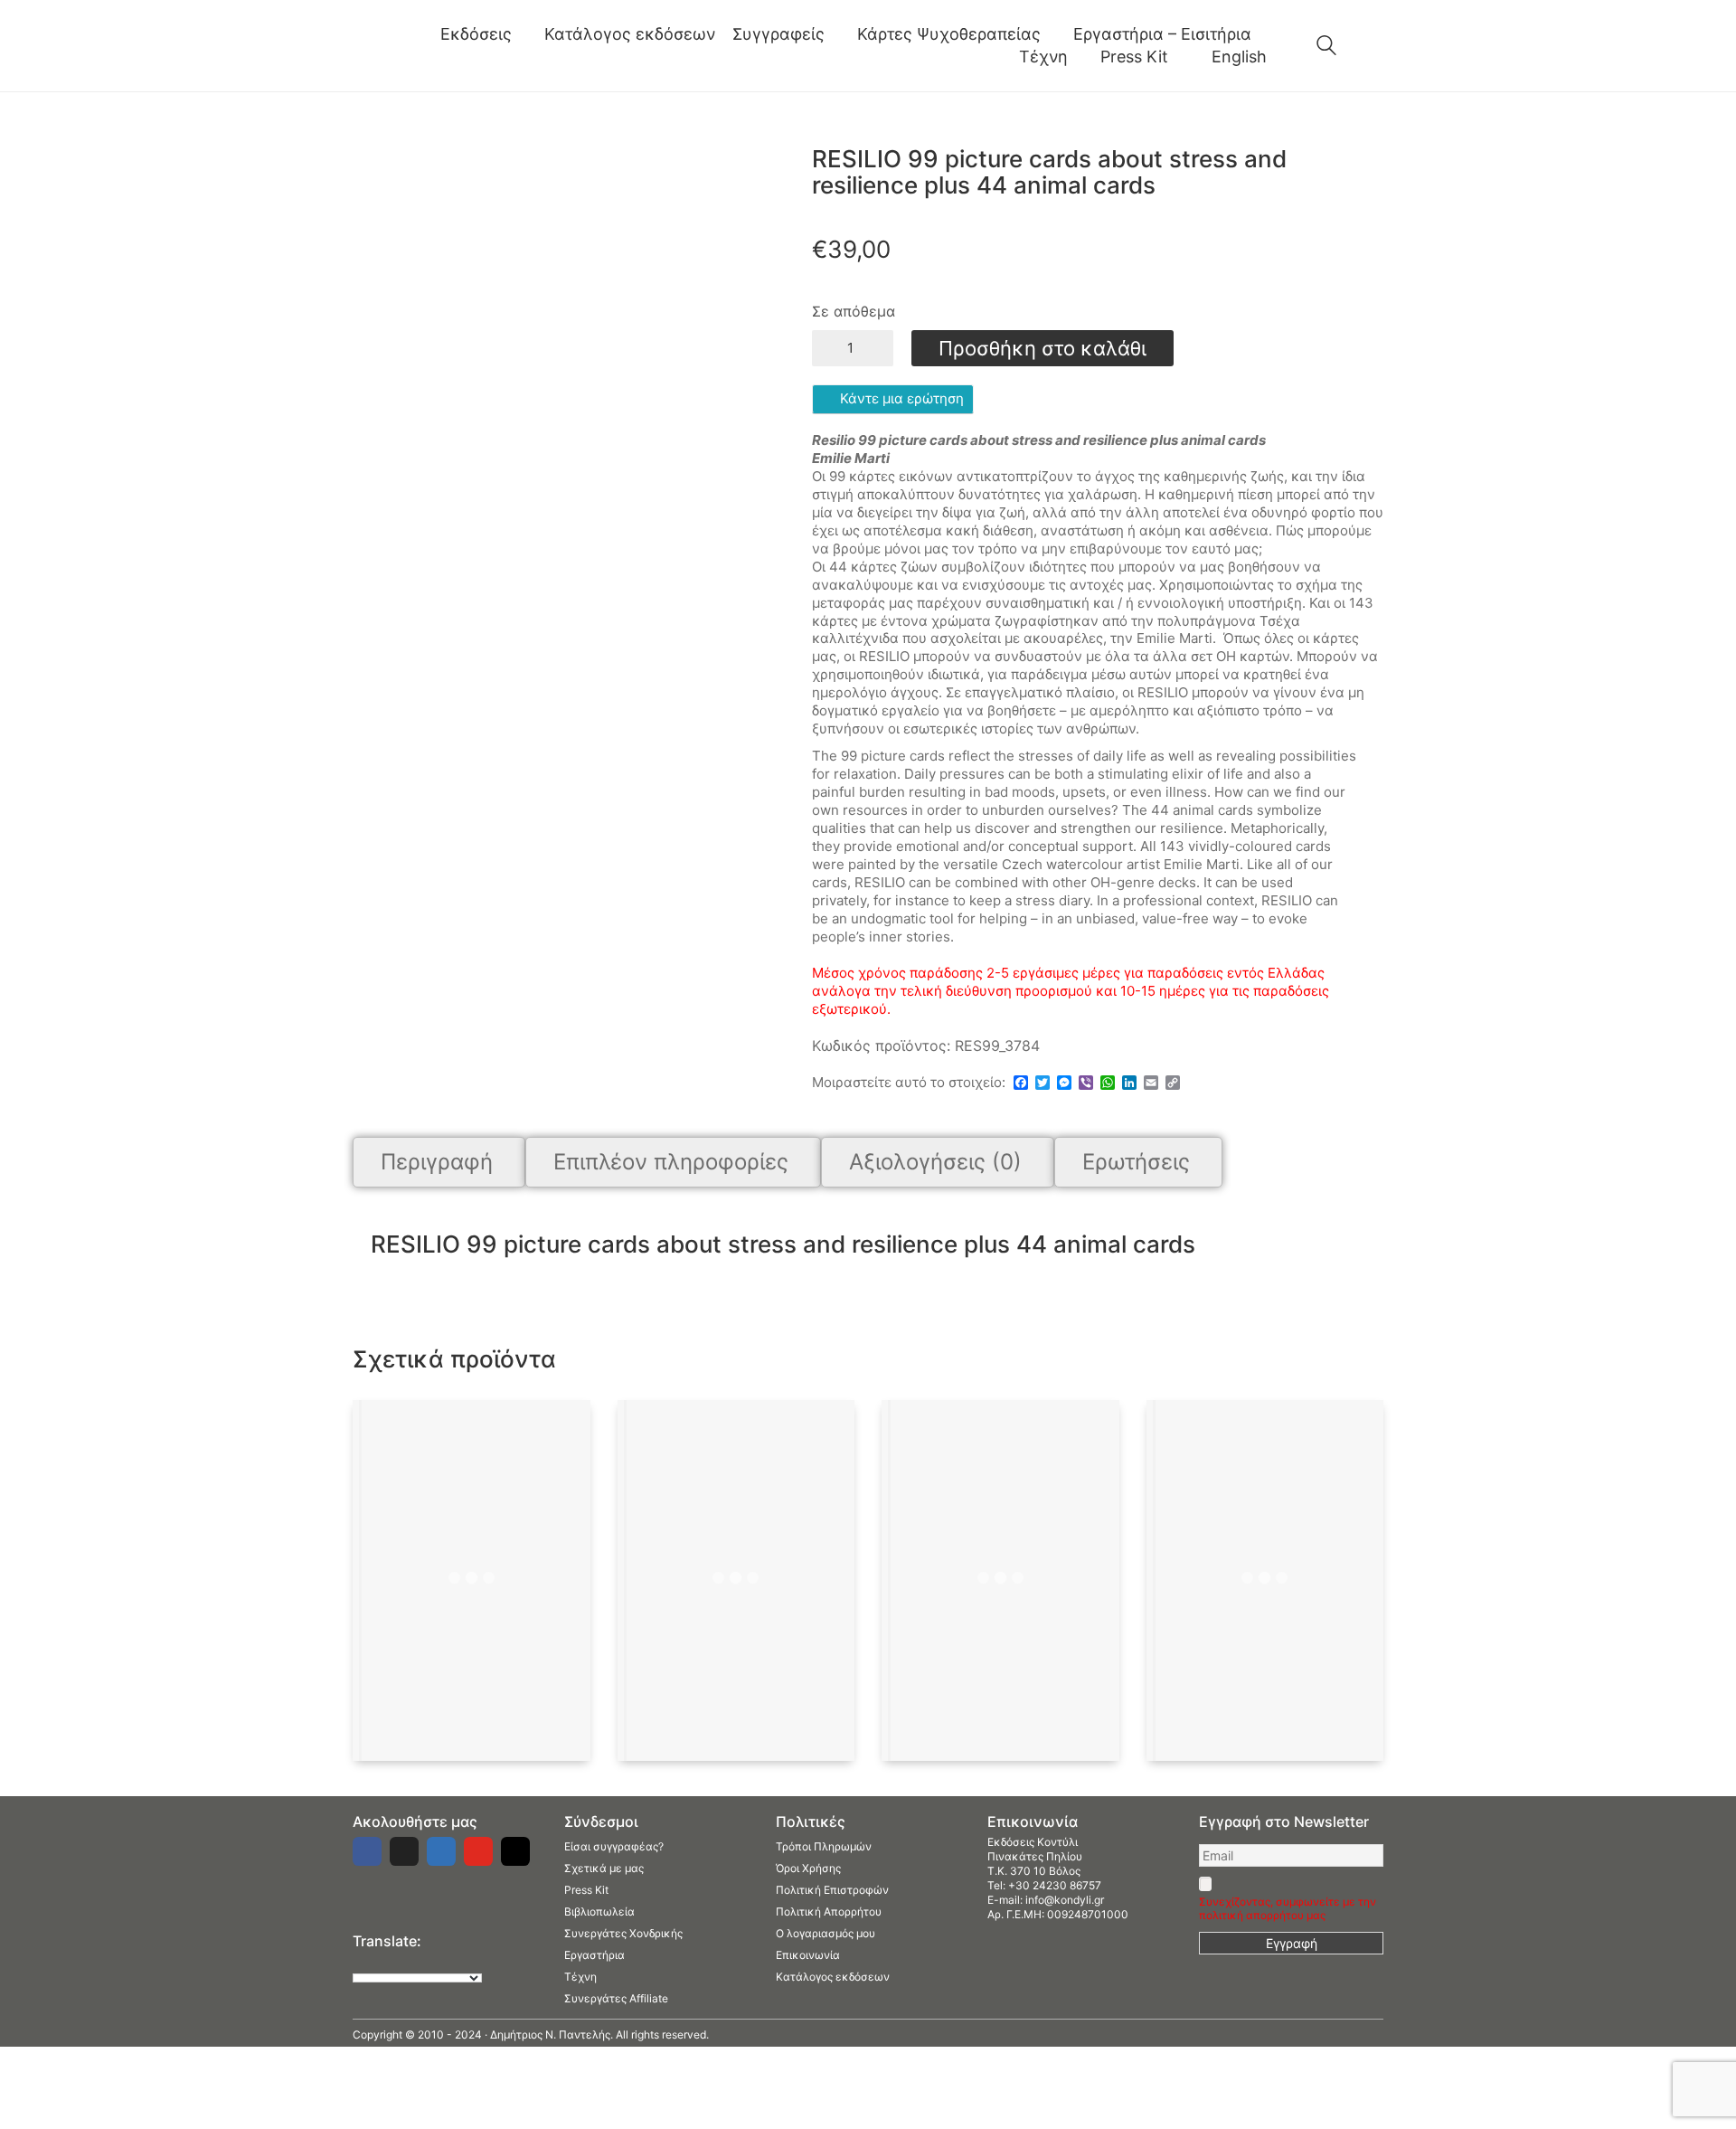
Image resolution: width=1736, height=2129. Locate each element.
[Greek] (379, 1962)
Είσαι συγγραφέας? (614, 1846)
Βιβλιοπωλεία (599, 1911)
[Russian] (433, 1962)
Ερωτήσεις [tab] (1136, 1162)
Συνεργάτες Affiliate (616, 1998)
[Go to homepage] (380, 46)
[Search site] (1326, 47)
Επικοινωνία (808, 1955)
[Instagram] (515, 1851)
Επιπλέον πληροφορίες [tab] (671, 1162)
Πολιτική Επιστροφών (832, 1890)
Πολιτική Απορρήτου (829, 1911)
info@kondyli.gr (1065, 1900)
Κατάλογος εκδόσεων (833, 1977)
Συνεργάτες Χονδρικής (623, 1933)
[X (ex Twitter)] (404, 1851)
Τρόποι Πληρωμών (824, 1846)
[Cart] (1373, 46)
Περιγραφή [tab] (437, 1162)
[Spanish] (451, 1962)
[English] (361, 1962)
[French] (397, 1962)
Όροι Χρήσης (808, 1868)
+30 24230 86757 (1055, 1885)
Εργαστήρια (594, 1955)
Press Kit (586, 1890)
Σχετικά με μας (604, 1868)
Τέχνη (580, 1977)
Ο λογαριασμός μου (826, 1933)
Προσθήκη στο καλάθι (1043, 348)
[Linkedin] (441, 1851)
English (1239, 57)
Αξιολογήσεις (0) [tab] (935, 1162)
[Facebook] (367, 1851)
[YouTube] (478, 1851)
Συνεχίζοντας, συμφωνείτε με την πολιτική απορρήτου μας (1288, 1908)
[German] (415, 1962)
